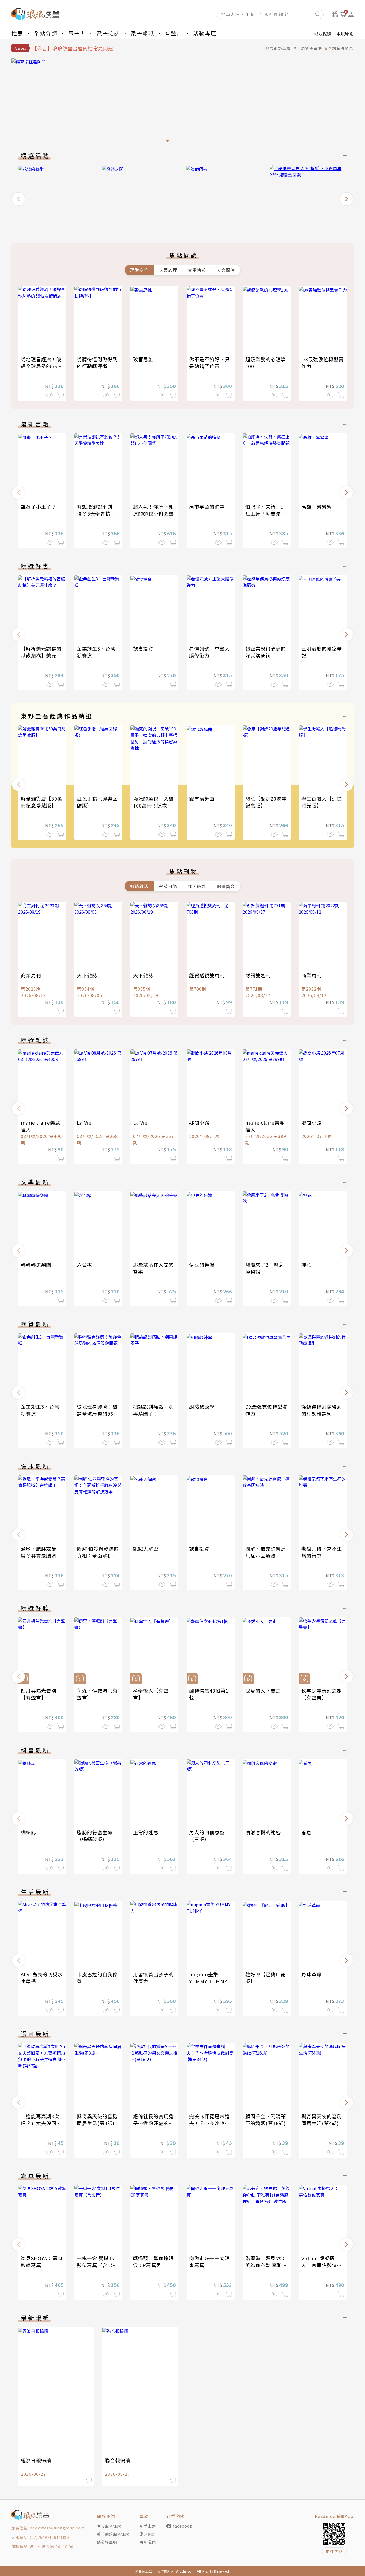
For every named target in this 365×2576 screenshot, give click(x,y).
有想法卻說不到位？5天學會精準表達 (96, 513)
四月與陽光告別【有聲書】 (39, 1694)
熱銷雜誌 (139, 886)
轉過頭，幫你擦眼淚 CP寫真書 (153, 2262)
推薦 (17, 33)
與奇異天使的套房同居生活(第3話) (97, 2120)
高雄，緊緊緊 (317, 506)
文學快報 (197, 270)
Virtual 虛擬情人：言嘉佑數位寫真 (322, 2265)
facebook (183, 2526)
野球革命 (312, 1974)
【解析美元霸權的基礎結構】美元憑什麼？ (41, 655)
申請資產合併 (309, 48)
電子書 (77, 33)
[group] (183, 102)
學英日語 (168, 886)
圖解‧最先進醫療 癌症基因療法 (268, 1552)
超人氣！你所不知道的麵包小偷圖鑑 (153, 510)
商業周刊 (31, 975)
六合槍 (85, 1264)
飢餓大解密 (146, 1548)
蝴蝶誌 (28, 1832)
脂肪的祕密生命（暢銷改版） (95, 1836)
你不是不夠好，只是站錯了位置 (209, 363)
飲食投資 (143, 648)
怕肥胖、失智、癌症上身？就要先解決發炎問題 (266, 513)
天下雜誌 (87, 975)
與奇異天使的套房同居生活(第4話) (322, 2120)
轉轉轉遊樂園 (36, 1264)
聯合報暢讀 (118, 2460)
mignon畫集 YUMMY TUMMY (208, 1978)
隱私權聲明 (107, 2542)
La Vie (84, 1122)
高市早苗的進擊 (207, 506)
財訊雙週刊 (258, 975)
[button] (18, 199)
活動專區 (205, 33)
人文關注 (226, 270)
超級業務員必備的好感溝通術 (266, 652)
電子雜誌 (108, 33)
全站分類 (46, 33)
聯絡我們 (148, 2542)
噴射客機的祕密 (263, 1832)
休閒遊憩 (197, 886)
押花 (306, 1264)
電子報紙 (142, 33)
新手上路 (148, 2526)
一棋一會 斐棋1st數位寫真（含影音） (97, 2265)
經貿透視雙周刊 (207, 975)
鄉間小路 (199, 1122)
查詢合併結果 (341, 48)
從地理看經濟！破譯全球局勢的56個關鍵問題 (42, 366)
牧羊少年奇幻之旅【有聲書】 (322, 1694)
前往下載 (334, 2551)
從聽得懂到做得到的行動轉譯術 (97, 363)
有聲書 (174, 33)
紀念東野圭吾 (278, 48)
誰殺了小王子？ (39, 506)
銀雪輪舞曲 (202, 798)
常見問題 (148, 2534)
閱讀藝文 (226, 886)
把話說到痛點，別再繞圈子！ (153, 1410)
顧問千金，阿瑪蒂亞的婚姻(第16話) (266, 2120)
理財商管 (139, 270)
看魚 (306, 1832)
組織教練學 (202, 1406)
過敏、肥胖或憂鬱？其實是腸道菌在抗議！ (41, 1555)
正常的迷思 (146, 1832)
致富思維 (143, 359)
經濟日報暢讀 (36, 2460)
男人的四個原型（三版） (207, 1836)
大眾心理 (168, 270)
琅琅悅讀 (323, 33)
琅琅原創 (345, 33)
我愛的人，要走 (263, 1690)
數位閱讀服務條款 (113, 2534)
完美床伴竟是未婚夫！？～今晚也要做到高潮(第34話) (209, 2123)
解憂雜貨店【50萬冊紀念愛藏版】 (42, 802)
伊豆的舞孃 (202, 1264)
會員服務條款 (109, 2526)
